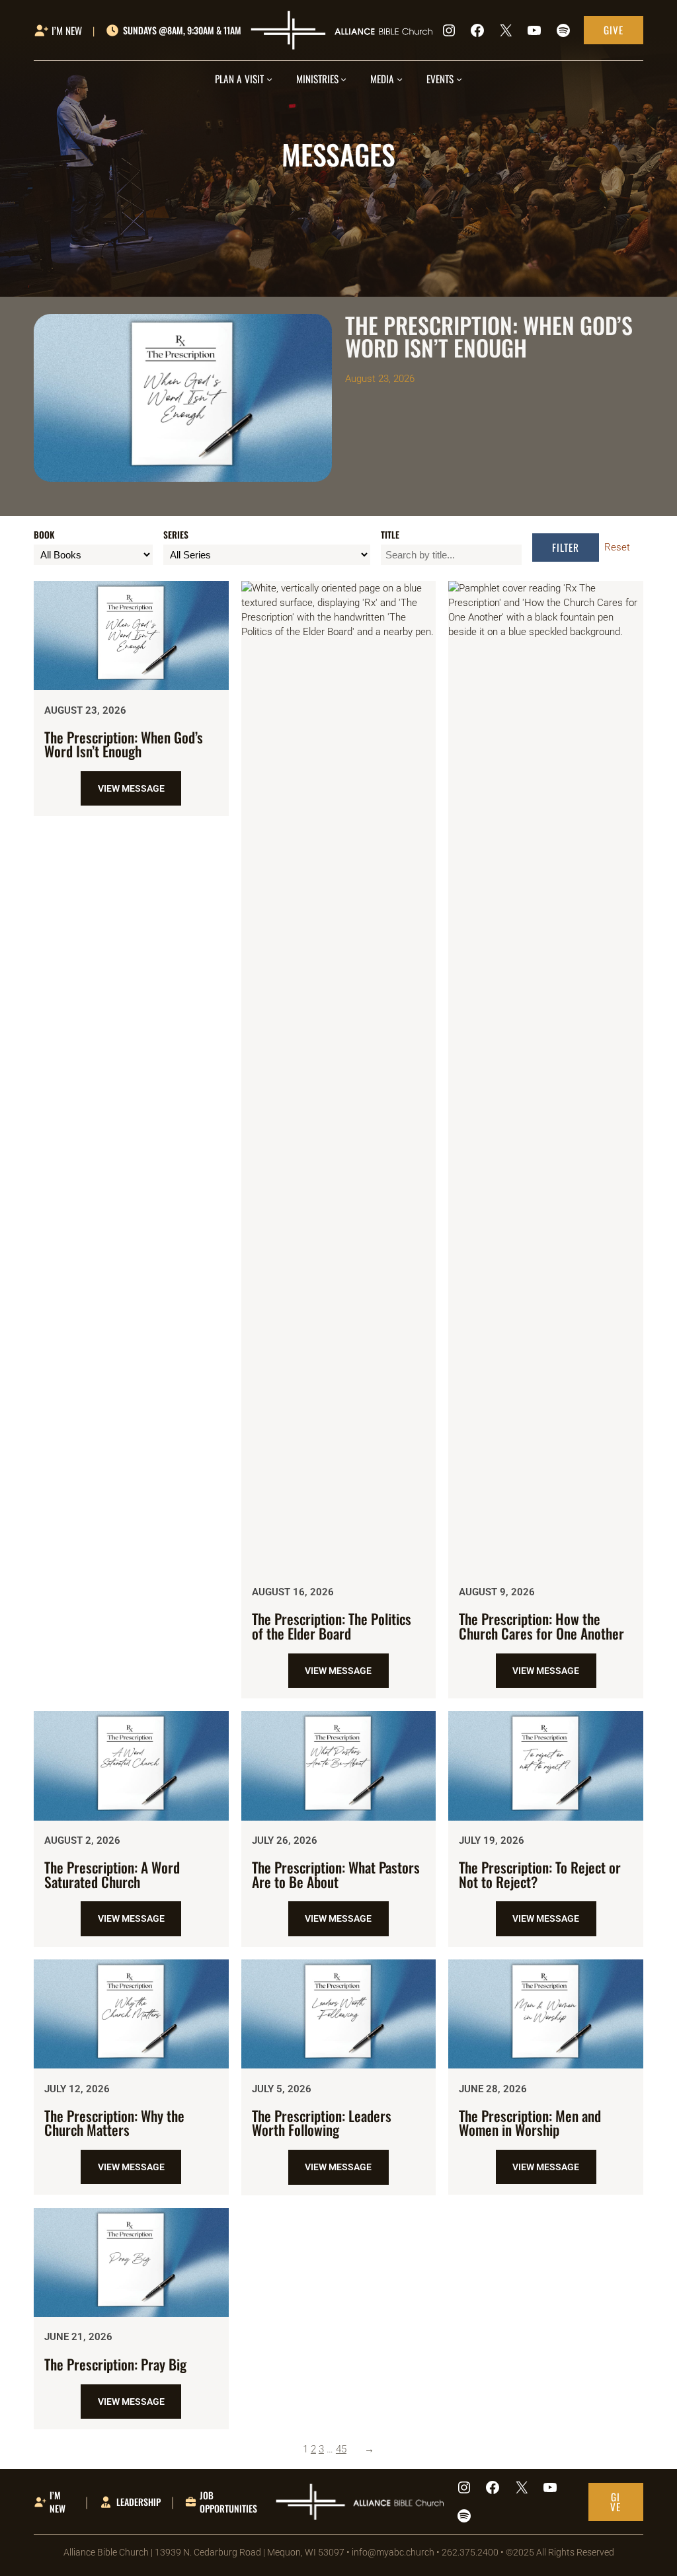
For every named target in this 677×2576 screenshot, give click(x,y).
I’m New (58, 2502)
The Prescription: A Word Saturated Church (112, 1875)
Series (176, 535)
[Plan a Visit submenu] (269, 79)
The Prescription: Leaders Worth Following (322, 2123)
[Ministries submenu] (343, 79)
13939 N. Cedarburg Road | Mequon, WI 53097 (250, 2552)
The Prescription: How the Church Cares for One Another (541, 1626)
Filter (566, 547)
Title (390, 535)
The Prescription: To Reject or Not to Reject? (540, 1875)
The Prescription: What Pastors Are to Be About (336, 1875)
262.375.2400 (470, 2552)
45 (341, 2449)
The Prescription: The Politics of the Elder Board (332, 1626)
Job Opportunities (228, 2502)
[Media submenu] (400, 79)
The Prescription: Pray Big (115, 2365)
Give (614, 30)
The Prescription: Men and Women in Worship (530, 2123)
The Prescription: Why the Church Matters (114, 2123)
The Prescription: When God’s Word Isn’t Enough (124, 744)
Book (44, 535)
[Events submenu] (459, 79)
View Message (139, 794)
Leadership (139, 2502)
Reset (617, 547)
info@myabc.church (393, 2552)
